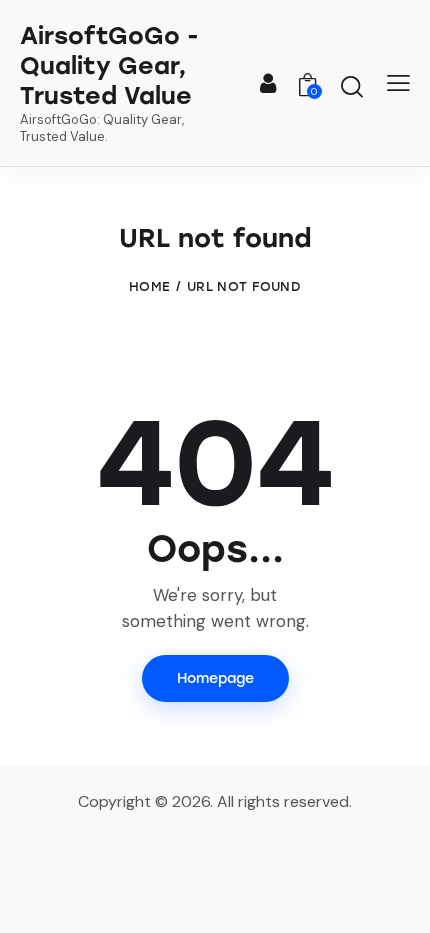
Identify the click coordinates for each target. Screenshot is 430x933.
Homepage (215, 678)
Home (149, 286)
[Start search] (351, 86)
